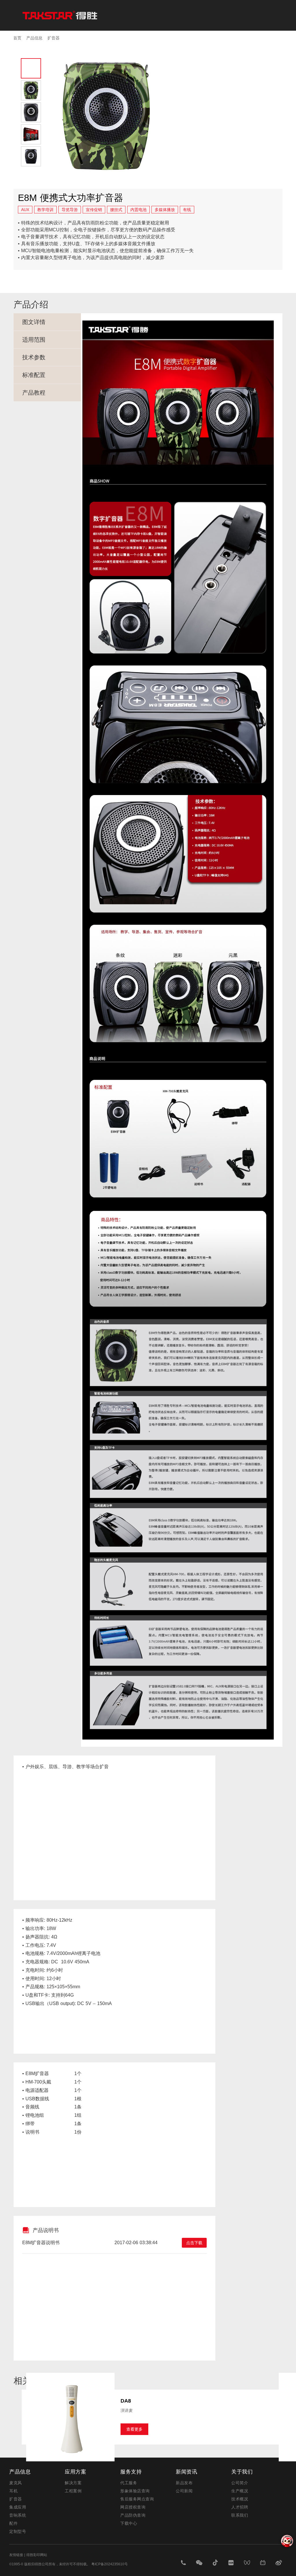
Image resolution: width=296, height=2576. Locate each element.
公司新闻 (184, 2491)
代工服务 (129, 2483)
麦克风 (16, 2483)
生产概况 (240, 2491)
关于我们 (242, 2472)
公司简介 (240, 2483)
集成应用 (18, 2507)
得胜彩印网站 (37, 2555)
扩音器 (16, 2499)
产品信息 (20, 2472)
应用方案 (75, 2472)
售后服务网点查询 (137, 2499)
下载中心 (129, 2523)
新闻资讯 (186, 2472)
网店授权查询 (133, 2507)
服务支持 (131, 2472)
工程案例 (73, 2491)
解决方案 (73, 2483)
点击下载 (194, 2243)
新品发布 (184, 2483)
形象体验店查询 (135, 2491)
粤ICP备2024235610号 (110, 2564)
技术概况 (240, 2499)
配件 (13, 2523)
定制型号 (18, 2531)
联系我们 (240, 2515)
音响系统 (18, 2515)
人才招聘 (240, 2507)
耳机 (13, 2491)
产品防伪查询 (133, 2515)
